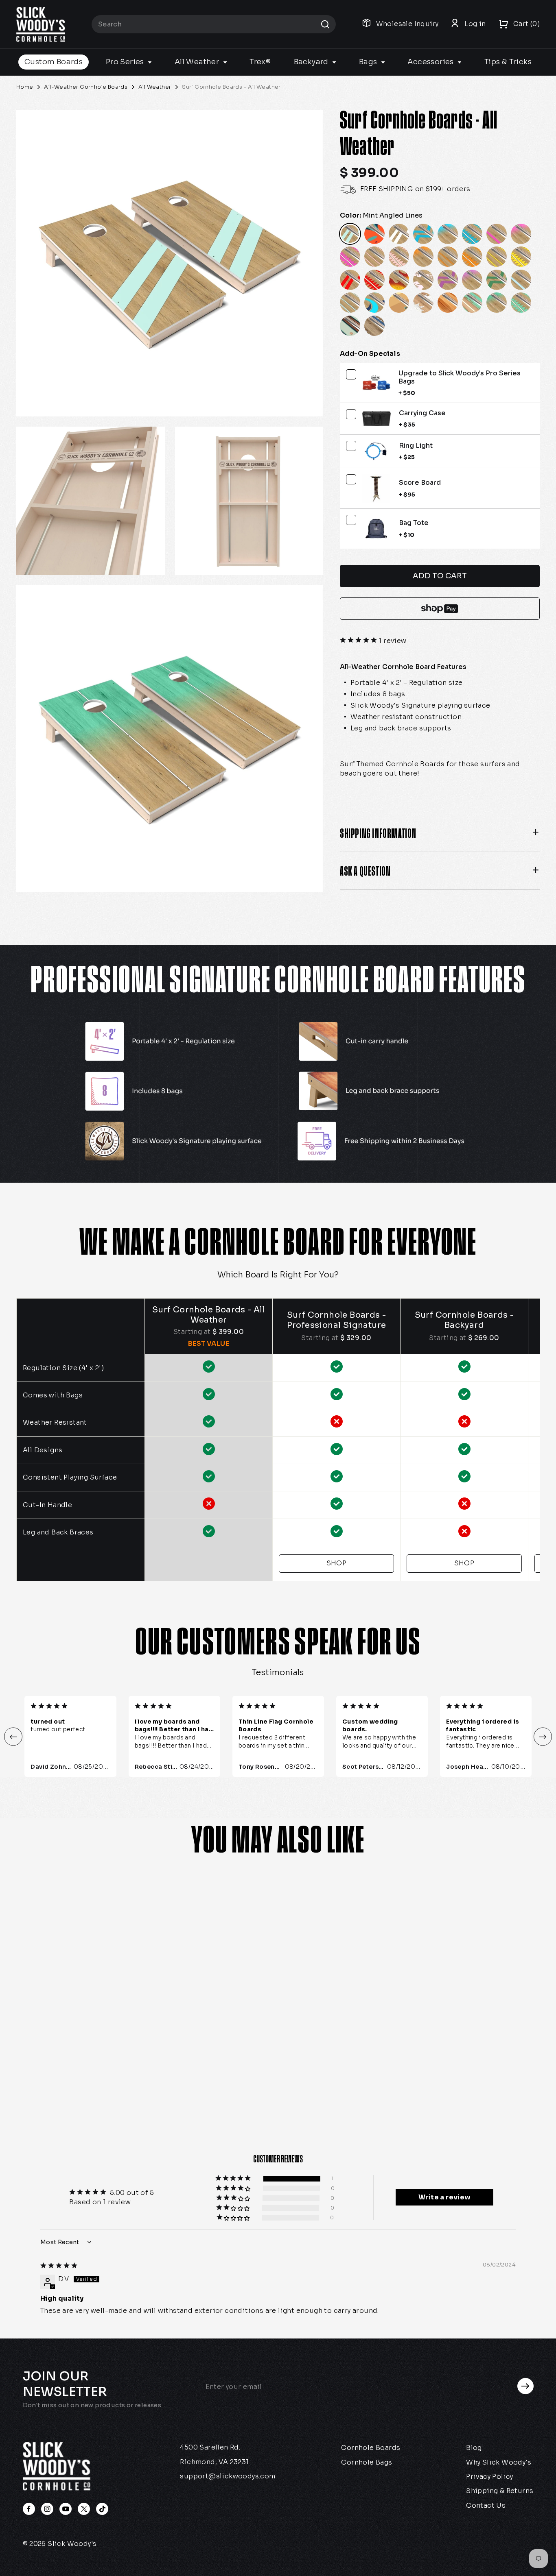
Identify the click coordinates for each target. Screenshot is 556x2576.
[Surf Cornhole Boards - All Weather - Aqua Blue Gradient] (118, 2043)
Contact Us (486, 2505)
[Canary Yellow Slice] (521, 257)
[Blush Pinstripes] (374, 257)
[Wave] (374, 326)
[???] (374, 234)
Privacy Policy (490, 2477)
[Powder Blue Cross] (521, 280)
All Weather (198, 62)
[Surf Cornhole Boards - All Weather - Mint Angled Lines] (45, 2043)
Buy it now (440, 609)
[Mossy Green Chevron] (497, 280)
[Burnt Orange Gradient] (423, 257)
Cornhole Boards (371, 2448)
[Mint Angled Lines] (350, 234)
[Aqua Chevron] (423, 234)
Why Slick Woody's (499, 2462)
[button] (359, 641)
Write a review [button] (445, 2197)
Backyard (312, 62)
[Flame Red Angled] (350, 280)
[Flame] (399, 280)
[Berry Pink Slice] (350, 257)
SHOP (337, 1563)
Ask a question (365, 871)
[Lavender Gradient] (472, 280)
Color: (381, 216)
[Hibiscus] (423, 280)
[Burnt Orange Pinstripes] (448, 257)
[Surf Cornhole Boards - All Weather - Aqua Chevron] (100, 2043)
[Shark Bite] (423, 303)
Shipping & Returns (500, 2491)
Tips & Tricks (508, 62)
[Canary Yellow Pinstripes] (497, 257)
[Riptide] (374, 303)
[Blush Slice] (399, 257)
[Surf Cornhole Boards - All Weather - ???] (63, 2043)
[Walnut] (350, 326)
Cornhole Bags (367, 2462)
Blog (474, 2448)
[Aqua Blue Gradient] (448, 234)
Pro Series (126, 62)
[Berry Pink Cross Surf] (497, 234)
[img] (59, 2266)
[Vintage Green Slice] (521, 303)
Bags (369, 62)
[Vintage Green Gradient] (497, 303)
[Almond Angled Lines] (399, 234)
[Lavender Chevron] (448, 280)
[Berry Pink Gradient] (521, 234)
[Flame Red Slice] (374, 280)
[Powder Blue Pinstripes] (350, 303)
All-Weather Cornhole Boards (86, 87)
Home (25, 87)
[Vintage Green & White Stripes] (472, 303)
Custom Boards (54, 62)
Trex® (260, 62)
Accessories (431, 62)
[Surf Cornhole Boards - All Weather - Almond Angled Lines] (82, 2043)
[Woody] (448, 303)
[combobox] (214, 24)
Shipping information (378, 833)
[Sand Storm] (399, 303)
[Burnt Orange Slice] (472, 257)
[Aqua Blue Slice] (472, 234)
